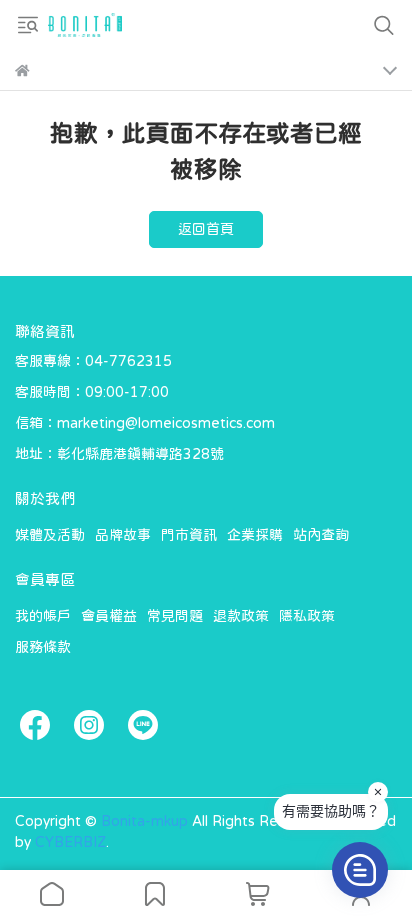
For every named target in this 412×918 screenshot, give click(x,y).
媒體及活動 (50, 535)
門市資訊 (189, 535)
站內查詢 (321, 535)
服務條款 (43, 647)
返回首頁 (206, 229)
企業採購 (255, 535)
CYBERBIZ (70, 842)
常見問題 (175, 616)
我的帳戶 (43, 616)
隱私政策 (307, 616)
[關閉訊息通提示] (378, 792)
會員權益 (109, 616)
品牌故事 (123, 535)
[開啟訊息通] (360, 870)
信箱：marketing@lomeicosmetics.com (145, 423)
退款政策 (241, 616)
